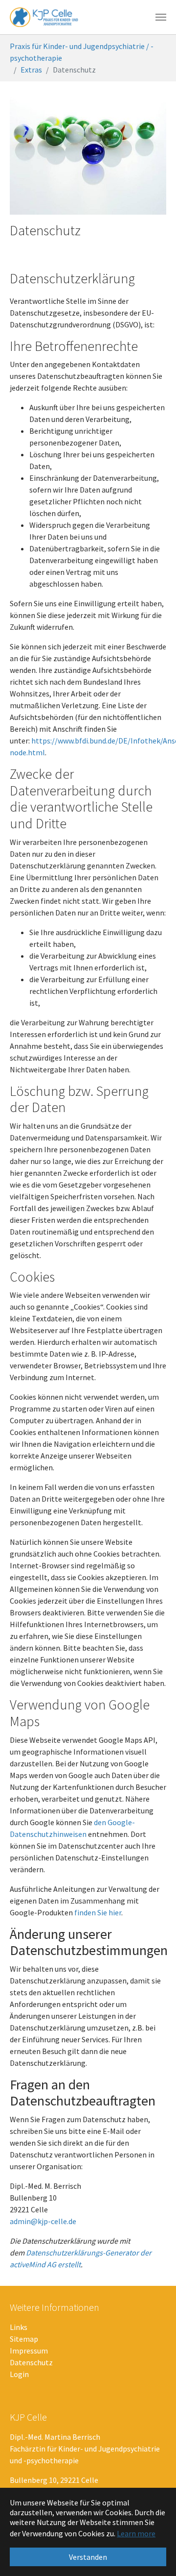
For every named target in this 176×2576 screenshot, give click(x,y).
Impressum (29, 2351)
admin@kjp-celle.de (43, 2221)
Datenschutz (31, 2362)
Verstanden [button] (88, 2557)
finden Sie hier (97, 1912)
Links (19, 2327)
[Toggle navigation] (161, 17)
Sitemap (24, 2339)
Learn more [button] (136, 2533)
